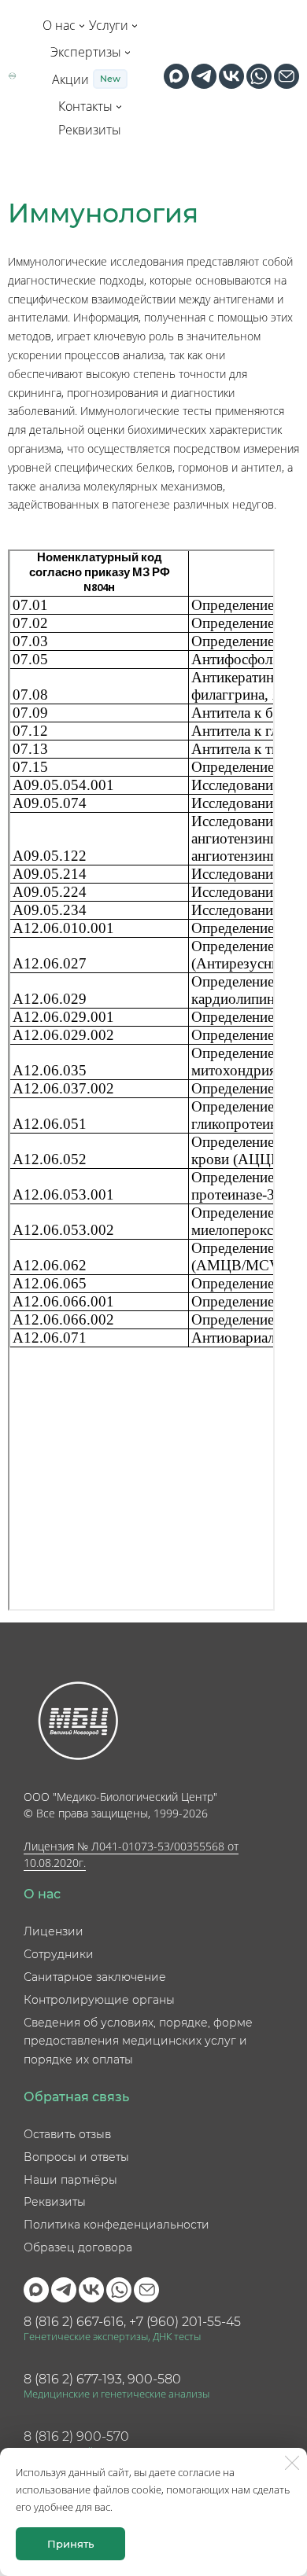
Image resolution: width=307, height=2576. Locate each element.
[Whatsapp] (259, 76)
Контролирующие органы (99, 2000)
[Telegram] (204, 76)
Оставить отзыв (67, 2134)
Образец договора (78, 2247)
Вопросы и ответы (76, 2157)
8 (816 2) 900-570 (76, 2436)
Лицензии (54, 1931)
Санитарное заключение (95, 1977)
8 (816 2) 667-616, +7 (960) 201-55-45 (132, 2322)
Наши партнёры (70, 2180)
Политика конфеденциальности (117, 2225)
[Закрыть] (292, 2463)
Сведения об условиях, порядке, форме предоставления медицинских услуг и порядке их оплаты (138, 2041)
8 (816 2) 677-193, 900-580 (102, 2379)
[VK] (231, 76)
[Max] (176, 76)
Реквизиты (55, 2202)
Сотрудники (59, 1954)
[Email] (287, 76)
